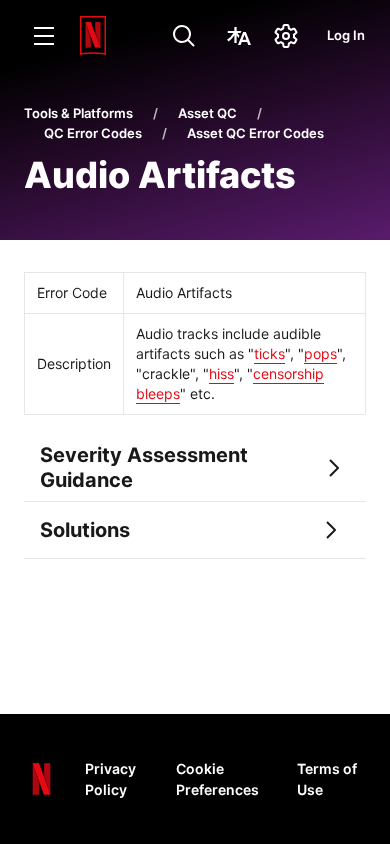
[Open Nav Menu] (44, 36)
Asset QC (207, 113)
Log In (346, 35)
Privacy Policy (110, 779)
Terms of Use (327, 779)
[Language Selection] (239, 36)
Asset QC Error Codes (255, 133)
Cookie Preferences (217, 779)
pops (320, 353)
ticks (269, 353)
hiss (221, 373)
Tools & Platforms (78, 113)
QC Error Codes (93, 133)
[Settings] (286, 36)
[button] (195, 468)
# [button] (13, 455)
